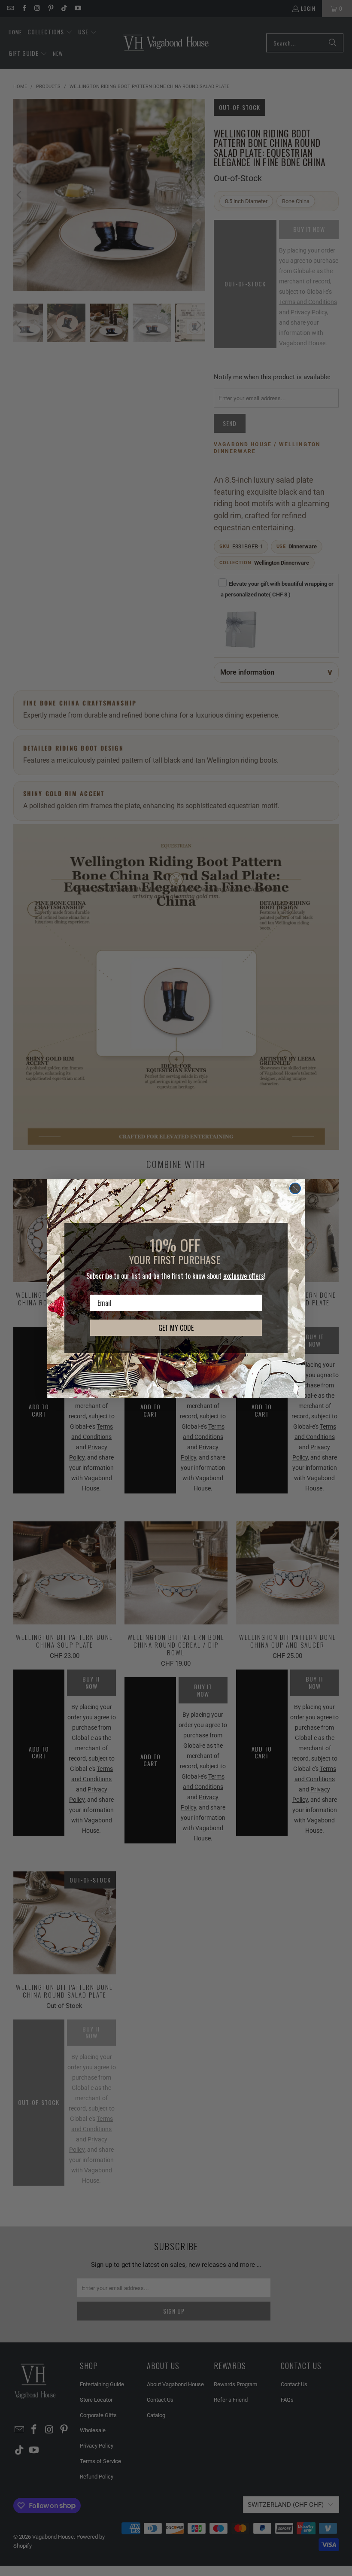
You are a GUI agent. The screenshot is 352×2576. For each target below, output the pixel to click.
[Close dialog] (295, 1188)
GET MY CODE (176, 1328)
